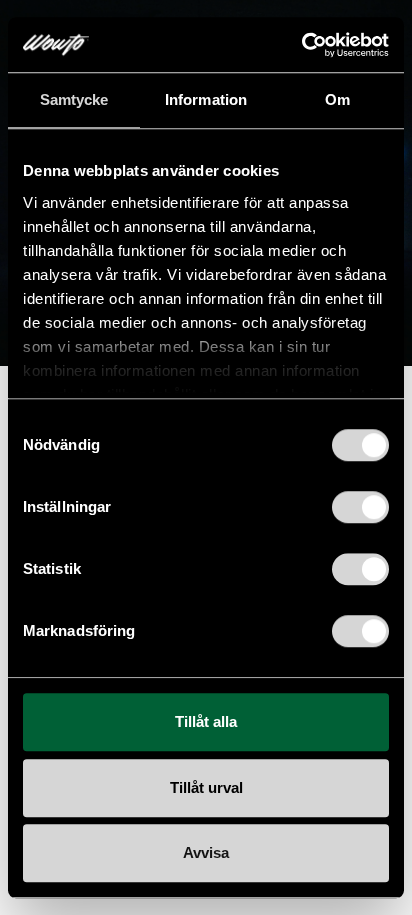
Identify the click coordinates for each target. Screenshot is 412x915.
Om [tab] (337, 99)
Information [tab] (206, 99)
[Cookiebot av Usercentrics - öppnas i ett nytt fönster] (301, 45)
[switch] (360, 507)
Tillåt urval (206, 787)
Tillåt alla (206, 721)
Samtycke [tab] (74, 99)
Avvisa (206, 852)
